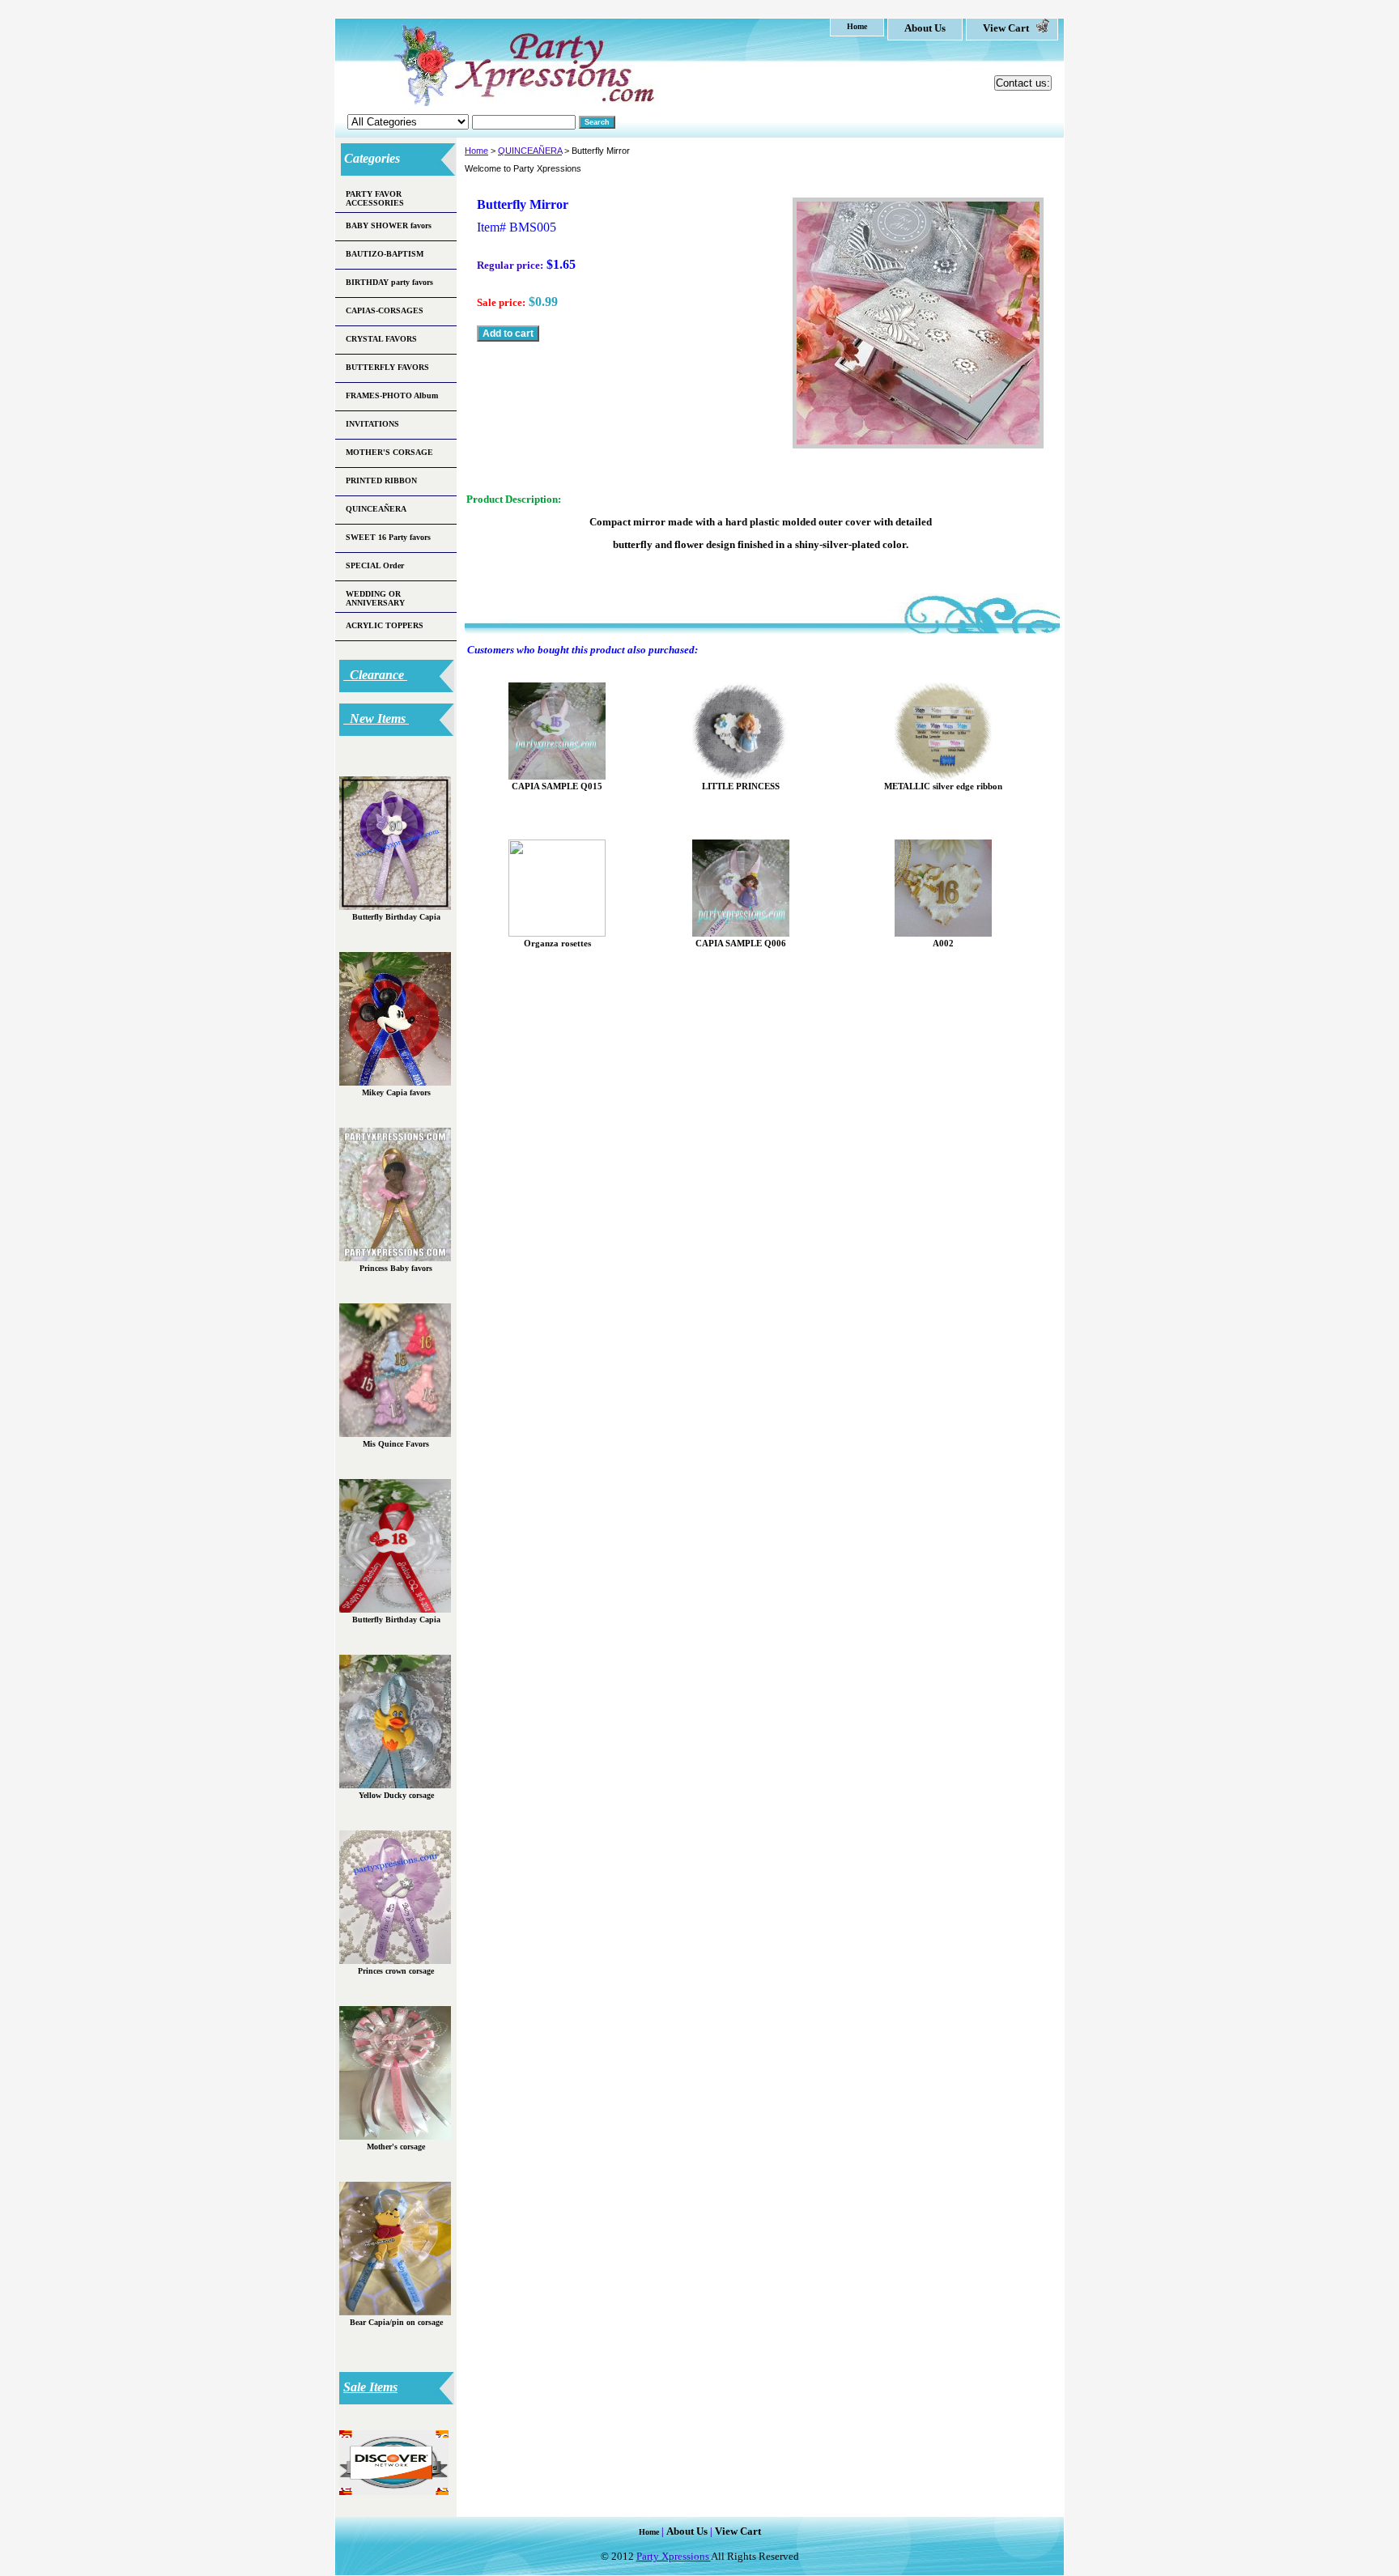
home (857, 26)
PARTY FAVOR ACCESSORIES (375, 198)
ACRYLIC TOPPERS (385, 625)
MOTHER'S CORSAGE (389, 452)
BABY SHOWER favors (389, 225)
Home (476, 151)
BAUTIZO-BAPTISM (385, 254)
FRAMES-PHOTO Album (392, 395)
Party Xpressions (674, 2556)
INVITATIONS (372, 424)
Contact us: (1023, 83)
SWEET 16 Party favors (388, 537)
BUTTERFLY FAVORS (387, 367)
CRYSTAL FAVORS (381, 339)
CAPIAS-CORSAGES (385, 310)
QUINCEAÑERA (530, 151)
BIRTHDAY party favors (389, 282)
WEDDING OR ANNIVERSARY (375, 598)
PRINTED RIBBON (381, 480)
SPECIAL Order (375, 565)
